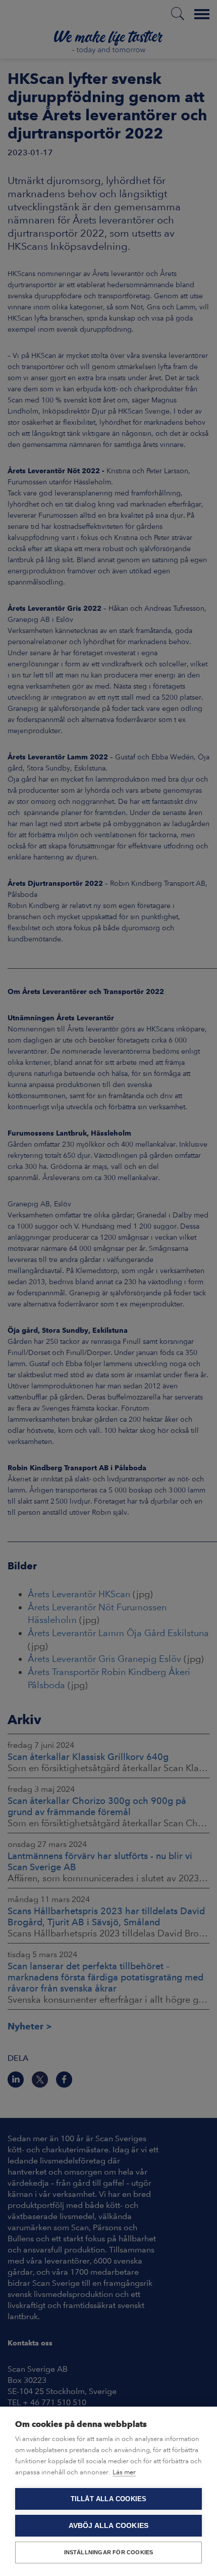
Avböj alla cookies (109, 2526)
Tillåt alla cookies (109, 2499)
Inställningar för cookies (109, 2552)
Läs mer (124, 2472)
